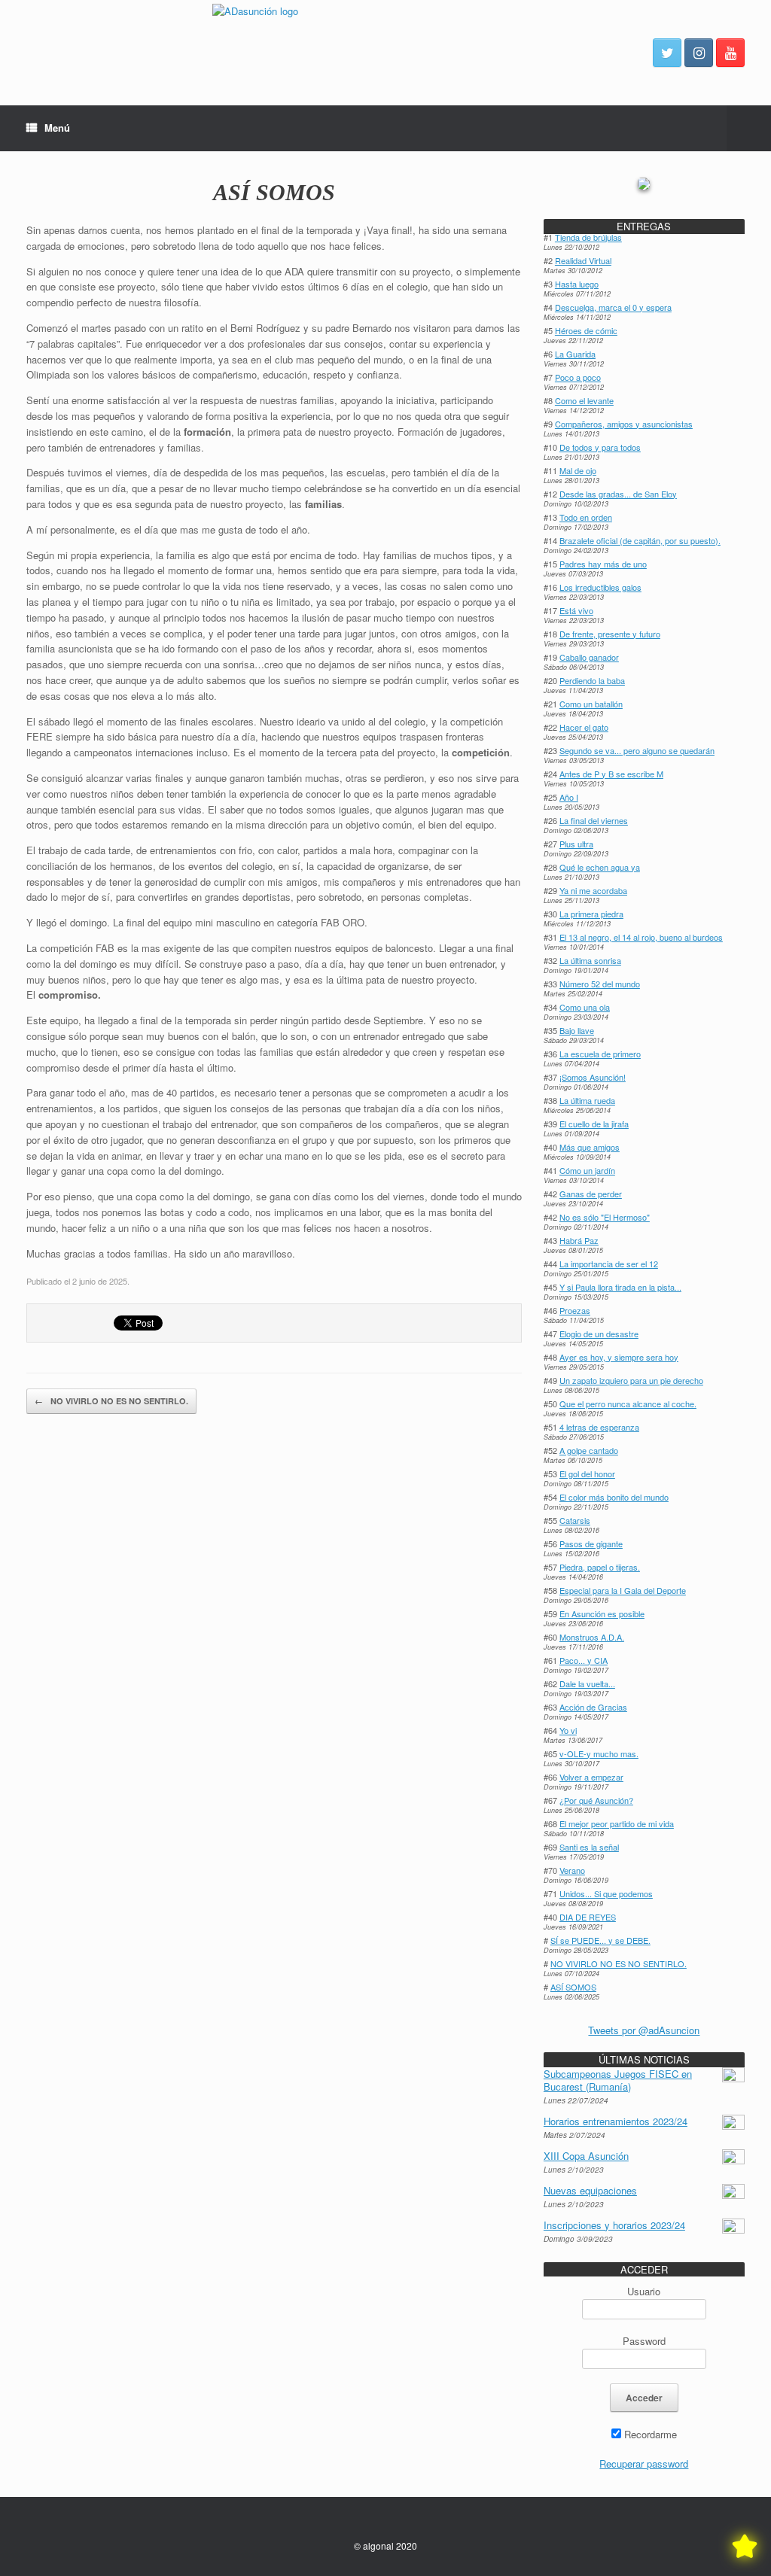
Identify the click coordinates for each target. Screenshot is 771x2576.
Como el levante (584, 400)
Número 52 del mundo (600, 984)
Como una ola (585, 1007)
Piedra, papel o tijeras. (600, 1567)
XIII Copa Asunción (586, 2156)
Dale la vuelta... (587, 1683)
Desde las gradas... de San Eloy (618, 494)
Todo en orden (586, 517)
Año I (569, 797)
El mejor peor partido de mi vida (617, 1823)
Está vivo (576, 610)
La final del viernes (594, 820)
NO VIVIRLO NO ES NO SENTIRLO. (111, 1401)
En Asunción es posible (602, 1613)
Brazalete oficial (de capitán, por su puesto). (640, 540)
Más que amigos (590, 1147)
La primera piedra (591, 914)
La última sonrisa (590, 960)
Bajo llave (577, 1030)
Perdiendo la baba (592, 680)
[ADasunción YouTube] (730, 53)
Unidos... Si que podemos (606, 1893)
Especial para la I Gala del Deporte (623, 1590)
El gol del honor (587, 1474)
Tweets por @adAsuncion (644, 2030)
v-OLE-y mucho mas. (599, 1753)
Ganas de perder (591, 1194)
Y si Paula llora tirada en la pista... (620, 1287)
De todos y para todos (600, 447)
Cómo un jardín (587, 1170)
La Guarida (575, 354)
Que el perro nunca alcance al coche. (628, 1404)
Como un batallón (591, 704)
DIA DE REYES (588, 1917)
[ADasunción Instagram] (699, 53)
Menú (57, 128)
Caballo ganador (589, 657)
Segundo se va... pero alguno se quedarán (637, 750)
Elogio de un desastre (599, 1334)
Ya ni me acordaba (593, 890)
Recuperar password (644, 2463)
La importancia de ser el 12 (609, 1264)
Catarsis (575, 1520)
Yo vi (568, 1730)
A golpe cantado (589, 1450)
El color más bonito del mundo (614, 1497)
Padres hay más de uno (603, 564)
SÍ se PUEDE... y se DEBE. (600, 1940)
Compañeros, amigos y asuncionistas (624, 424)
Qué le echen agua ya (600, 867)
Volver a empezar (591, 1777)
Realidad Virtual (583, 260)
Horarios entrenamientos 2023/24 (616, 2121)
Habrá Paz (579, 1240)
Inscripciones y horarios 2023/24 (614, 2225)
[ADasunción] (385, 53)
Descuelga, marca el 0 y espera (613, 307)
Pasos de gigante (591, 1543)
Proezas (575, 1310)
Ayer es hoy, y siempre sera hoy (619, 1357)
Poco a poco (578, 377)
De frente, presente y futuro (610, 634)
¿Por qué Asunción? (596, 1800)
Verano (572, 1870)
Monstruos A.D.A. (592, 1637)
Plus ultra (576, 844)
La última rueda (587, 1100)
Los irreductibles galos (600, 587)
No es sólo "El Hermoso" (605, 1217)
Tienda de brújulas (588, 237)
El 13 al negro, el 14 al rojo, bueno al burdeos (641, 937)
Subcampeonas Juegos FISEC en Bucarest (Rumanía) (618, 2080)
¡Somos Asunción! (593, 1077)
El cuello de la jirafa (594, 1124)
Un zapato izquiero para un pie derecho (631, 1380)
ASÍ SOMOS (274, 192)
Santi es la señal (589, 1847)
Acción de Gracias (593, 1707)
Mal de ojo (578, 470)
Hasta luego (577, 284)
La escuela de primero (600, 1054)
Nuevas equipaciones (590, 2190)
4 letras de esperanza (599, 1427)
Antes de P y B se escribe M (611, 774)
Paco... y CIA (584, 1660)
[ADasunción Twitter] (667, 53)
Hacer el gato (584, 727)
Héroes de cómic (586, 330)
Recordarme (649, 2434)
